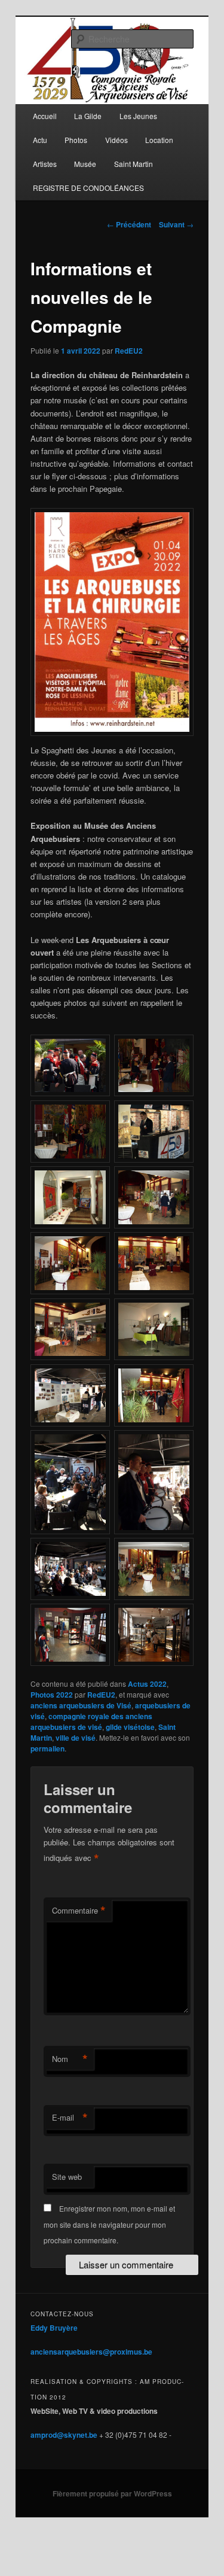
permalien (47, 1748)
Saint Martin (134, 164)
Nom (70, 2059)
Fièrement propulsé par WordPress (112, 2493)
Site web (67, 2177)
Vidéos (116, 140)
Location (159, 140)
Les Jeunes (138, 116)
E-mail (70, 2118)
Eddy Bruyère (54, 2328)
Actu (40, 140)
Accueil (45, 116)
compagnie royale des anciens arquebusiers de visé (91, 1722)
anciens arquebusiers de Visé (81, 1705)
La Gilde (88, 116)
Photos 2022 (52, 1695)
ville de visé (76, 1738)
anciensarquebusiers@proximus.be (91, 2352)
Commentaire (79, 1911)
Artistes (45, 164)
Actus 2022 (147, 1684)
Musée (85, 164)
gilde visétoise (130, 1727)
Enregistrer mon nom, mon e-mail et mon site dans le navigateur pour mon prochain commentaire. (109, 2224)
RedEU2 (129, 351)
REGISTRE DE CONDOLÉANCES (88, 188)
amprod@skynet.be (64, 2435)
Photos (76, 140)
